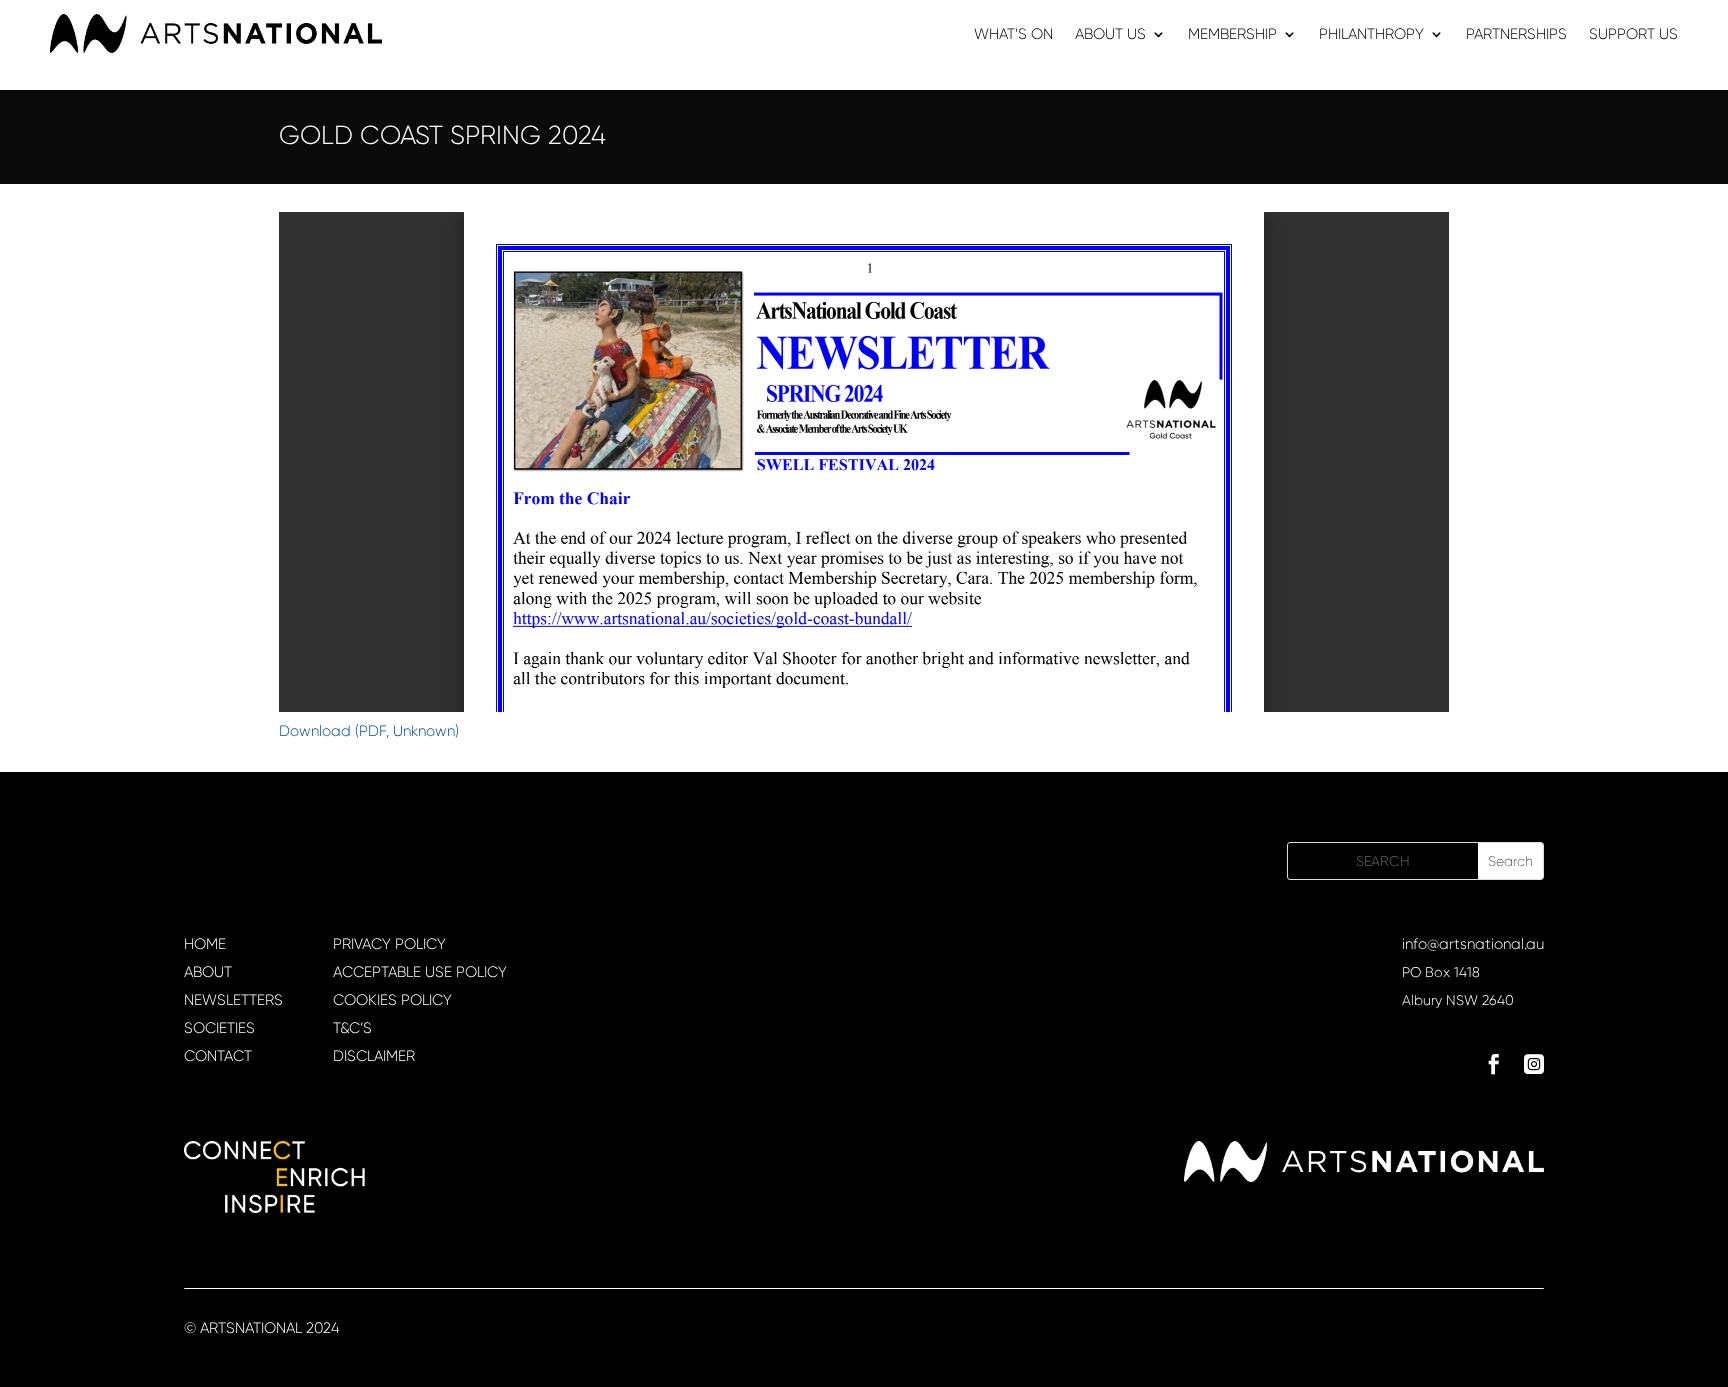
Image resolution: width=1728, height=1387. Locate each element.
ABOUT (208, 972)
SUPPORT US (1633, 35)
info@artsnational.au (1473, 944)
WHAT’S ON (1013, 35)
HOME (205, 944)
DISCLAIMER (374, 1056)
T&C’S (352, 1028)
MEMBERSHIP (1232, 35)
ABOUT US (1110, 35)
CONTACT (218, 1056)
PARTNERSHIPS (1516, 35)
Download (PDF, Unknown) (369, 731)
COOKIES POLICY (392, 1000)
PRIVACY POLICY (389, 944)
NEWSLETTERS (233, 1000)
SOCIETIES (219, 1028)
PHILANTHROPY (1371, 35)
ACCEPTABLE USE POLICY (420, 972)
